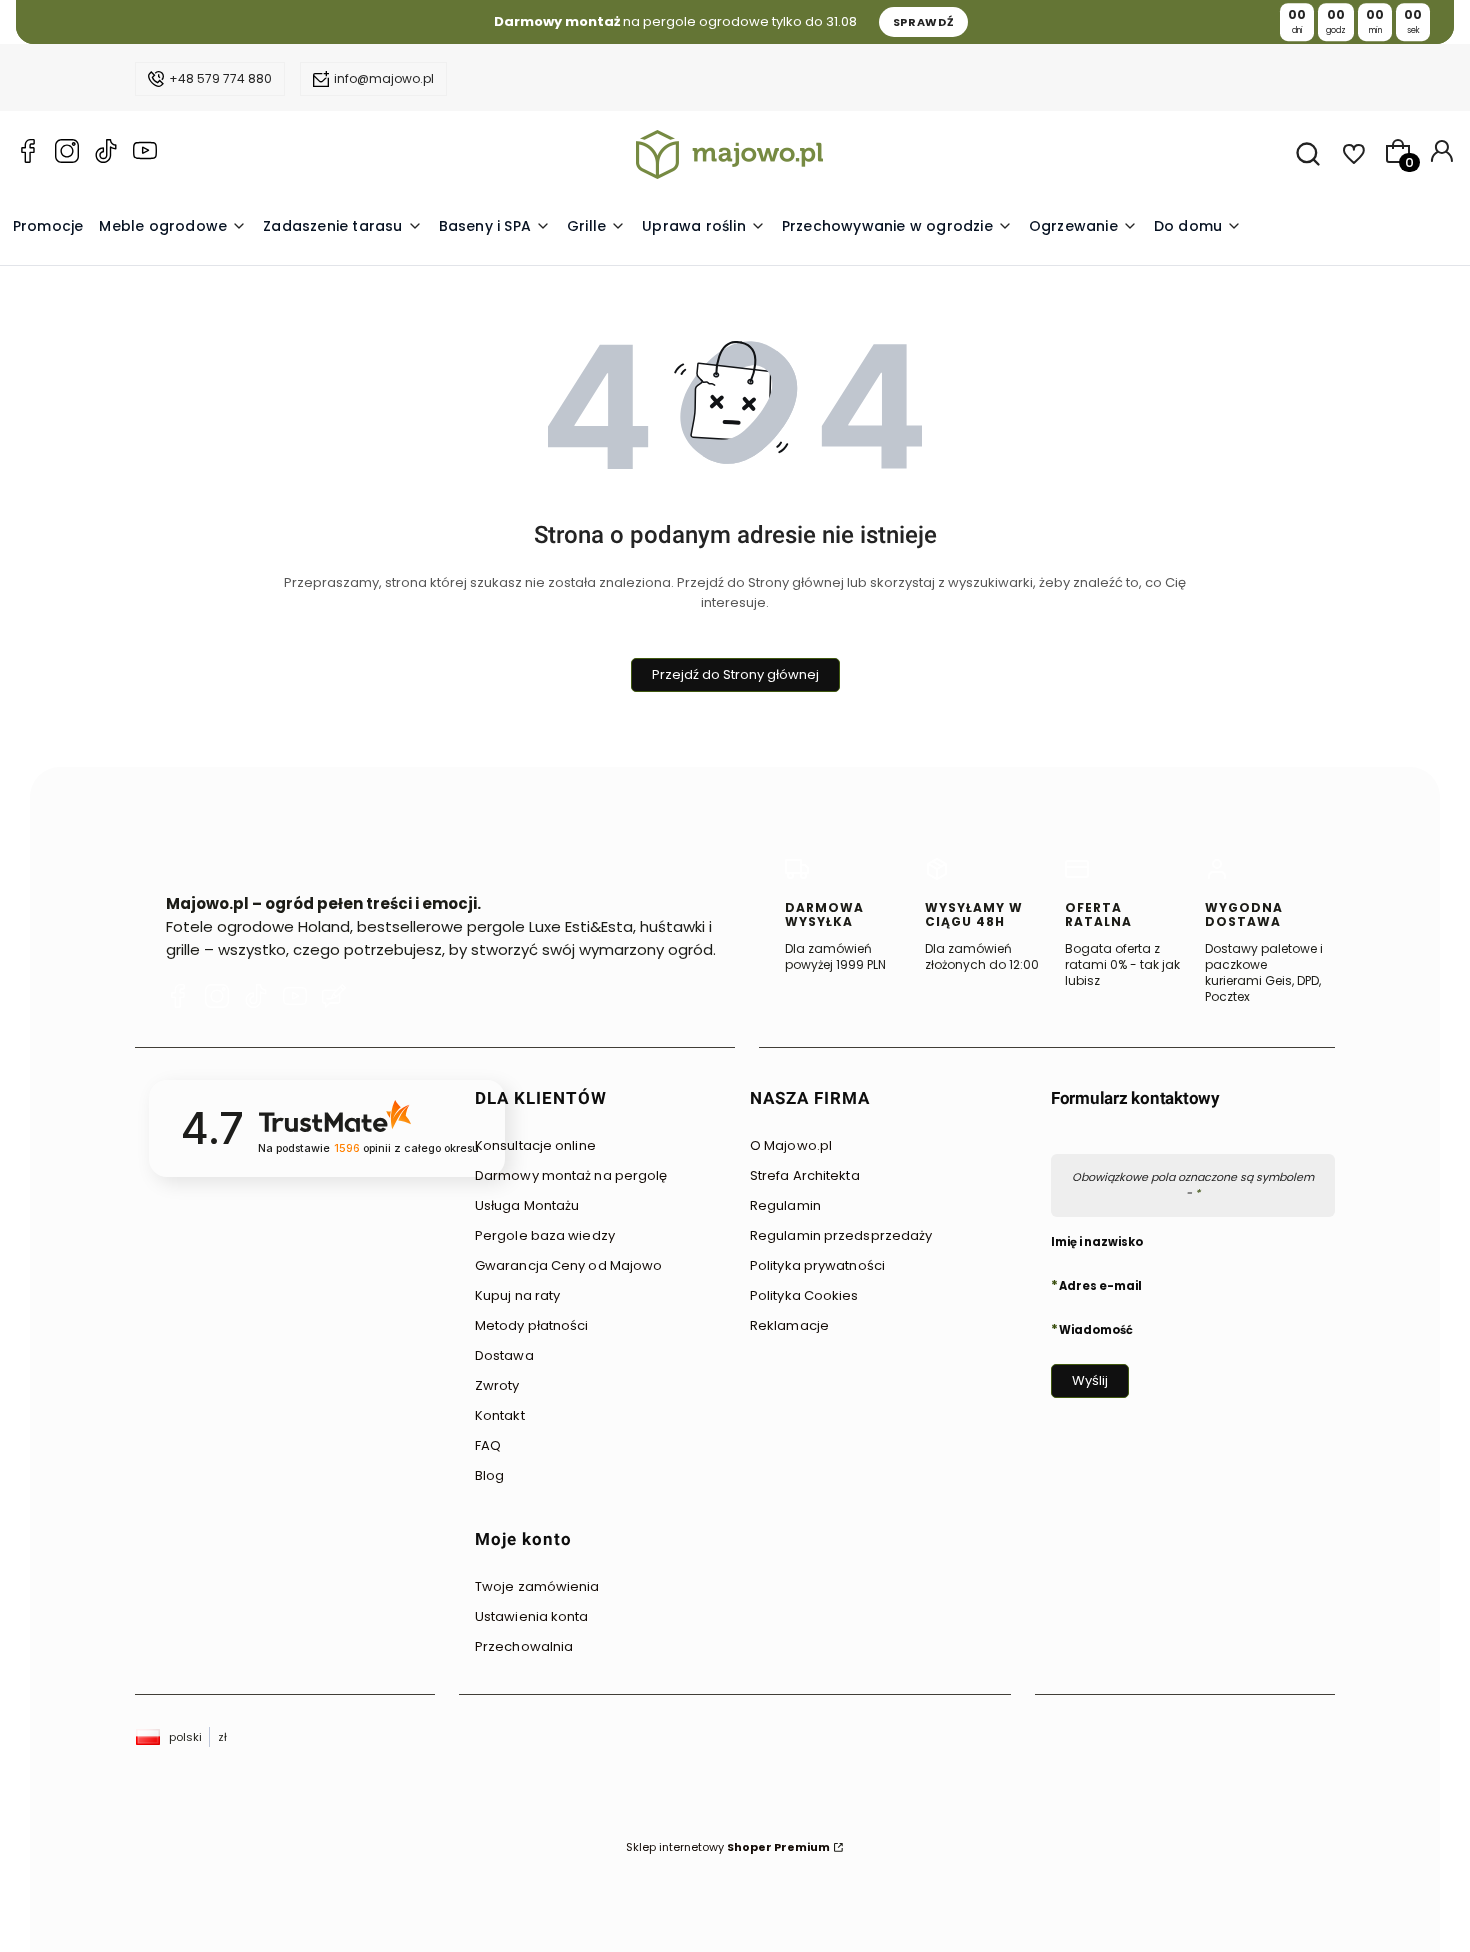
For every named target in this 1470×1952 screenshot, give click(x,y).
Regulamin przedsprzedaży (841, 1235)
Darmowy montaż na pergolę (571, 1175)
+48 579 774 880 (220, 78)
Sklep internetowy (728, 1847)
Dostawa (504, 1355)
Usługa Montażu (527, 1205)
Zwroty (497, 1385)
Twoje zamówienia (537, 1586)
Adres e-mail (1100, 1285)
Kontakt (500, 1415)
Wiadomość (1096, 1329)
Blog (489, 1475)
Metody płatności (532, 1325)
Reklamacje (789, 1325)
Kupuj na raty (517, 1295)
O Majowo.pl (791, 1145)
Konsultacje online (535, 1145)
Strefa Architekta (805, 1175)
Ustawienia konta (532, 1616)
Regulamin (785, 1205)
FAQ (488, 1445)
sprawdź (924, 22)
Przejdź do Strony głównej (735, 674)
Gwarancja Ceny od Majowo (568, 1265)
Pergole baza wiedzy (545, 1235)
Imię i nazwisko (1097, 1242)
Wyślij (1090, 1380)
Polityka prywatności (817, 1265)
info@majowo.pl (384, 78)
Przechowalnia (524, 1646)
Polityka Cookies (804, 1295)
